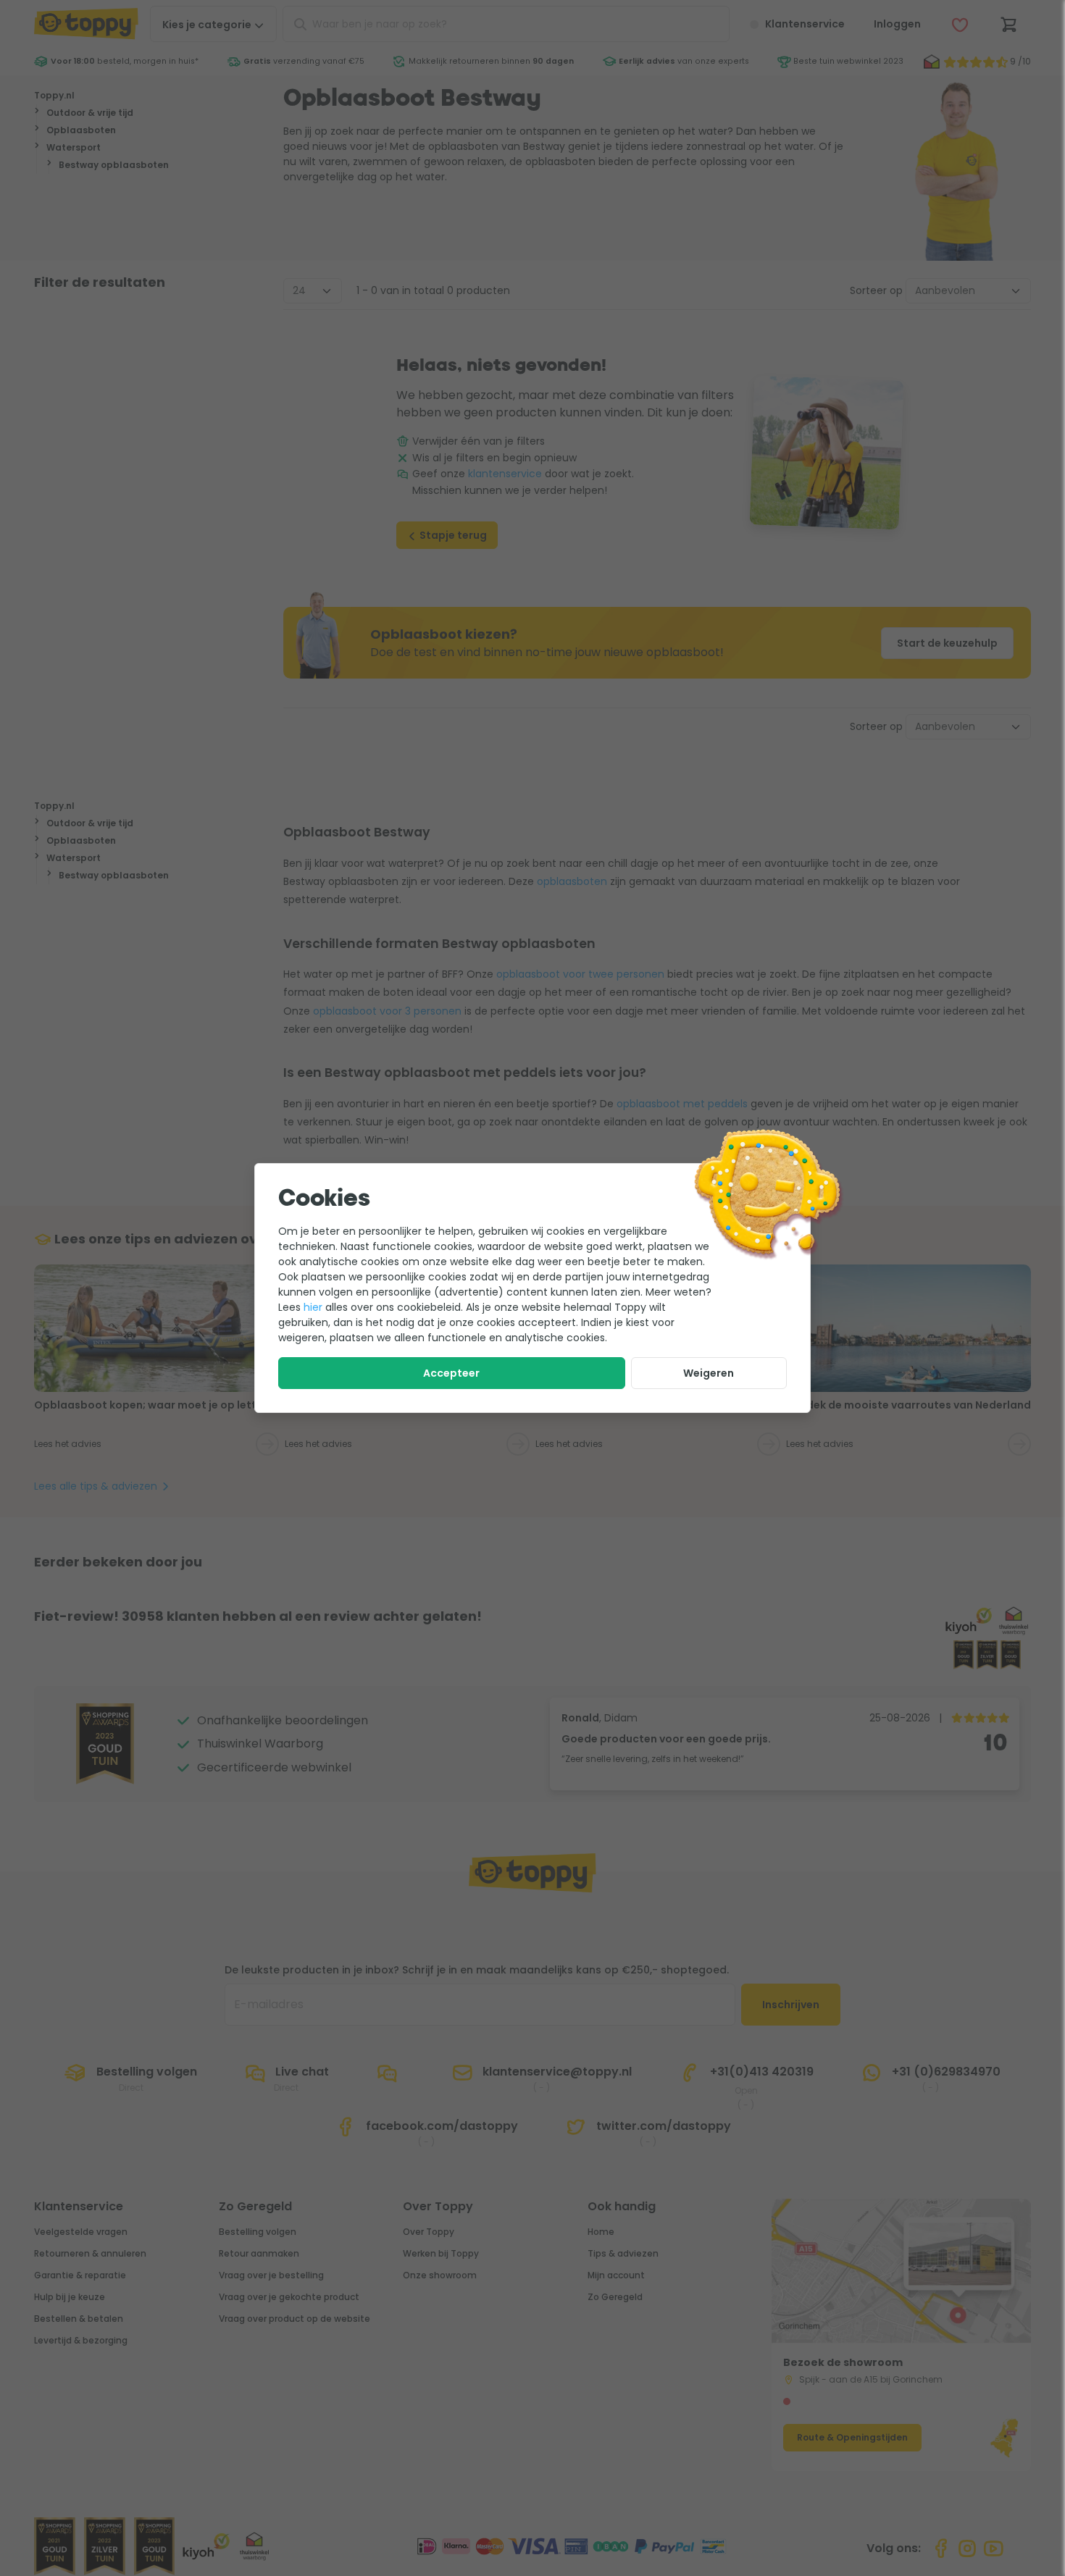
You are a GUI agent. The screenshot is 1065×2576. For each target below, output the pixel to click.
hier (313, 1307)
